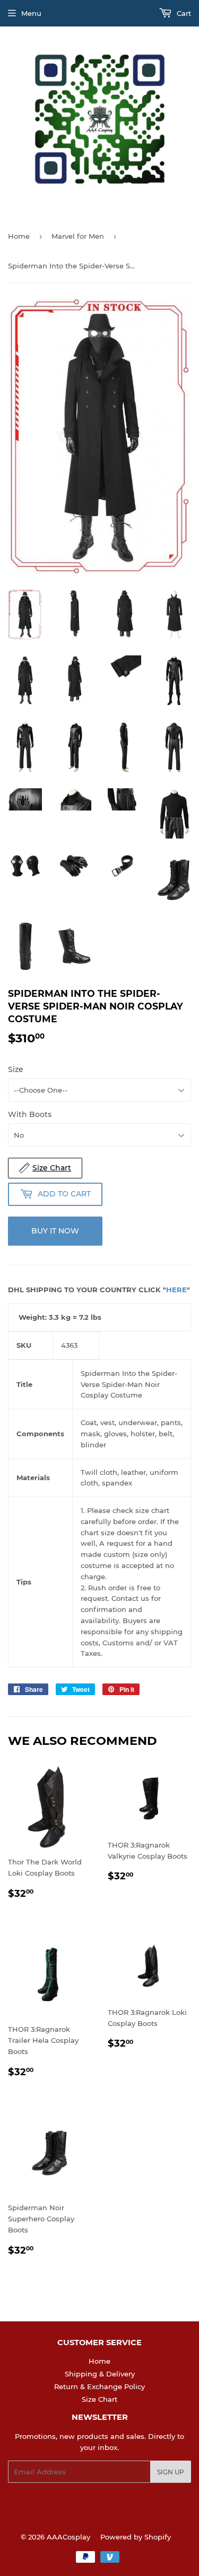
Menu (31, 13)
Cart (183, 13)
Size (16, 1069)
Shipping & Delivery (100, 2374)
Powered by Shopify (136, 2537)
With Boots (30, 1114)
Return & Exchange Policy (99, 2386)
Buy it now (55, 1231)
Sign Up (171, 2472)
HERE (176, 1290)
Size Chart (99, 2399)
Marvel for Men (78, 236)
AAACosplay (68, 2537)
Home (19, 236)
